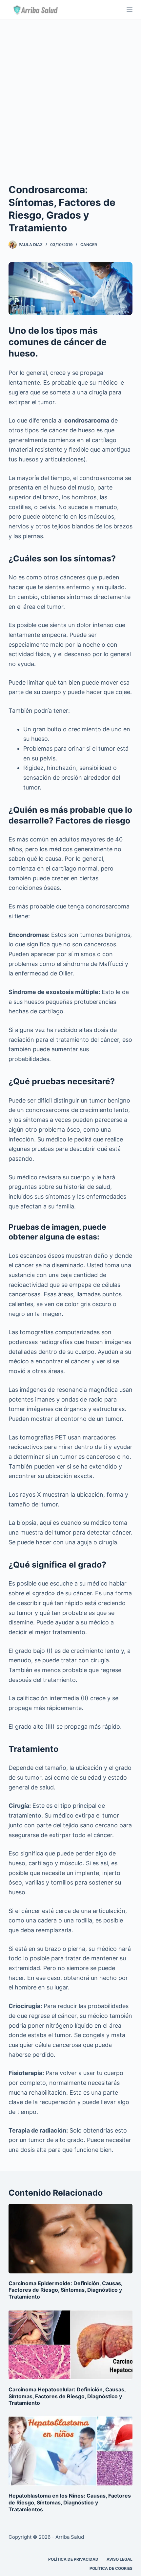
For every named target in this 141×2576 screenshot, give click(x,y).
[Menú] (130, 10)
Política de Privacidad (73, 2559)
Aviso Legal (120, 2559)
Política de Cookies (111, 2568)
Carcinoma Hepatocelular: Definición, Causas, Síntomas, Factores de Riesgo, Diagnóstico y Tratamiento (67, 2396)
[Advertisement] (70, 93)
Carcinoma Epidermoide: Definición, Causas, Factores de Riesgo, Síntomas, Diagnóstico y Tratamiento (65, 2290)
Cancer (89, 245)
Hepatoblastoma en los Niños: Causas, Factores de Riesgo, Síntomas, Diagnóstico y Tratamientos (70, 2502)
